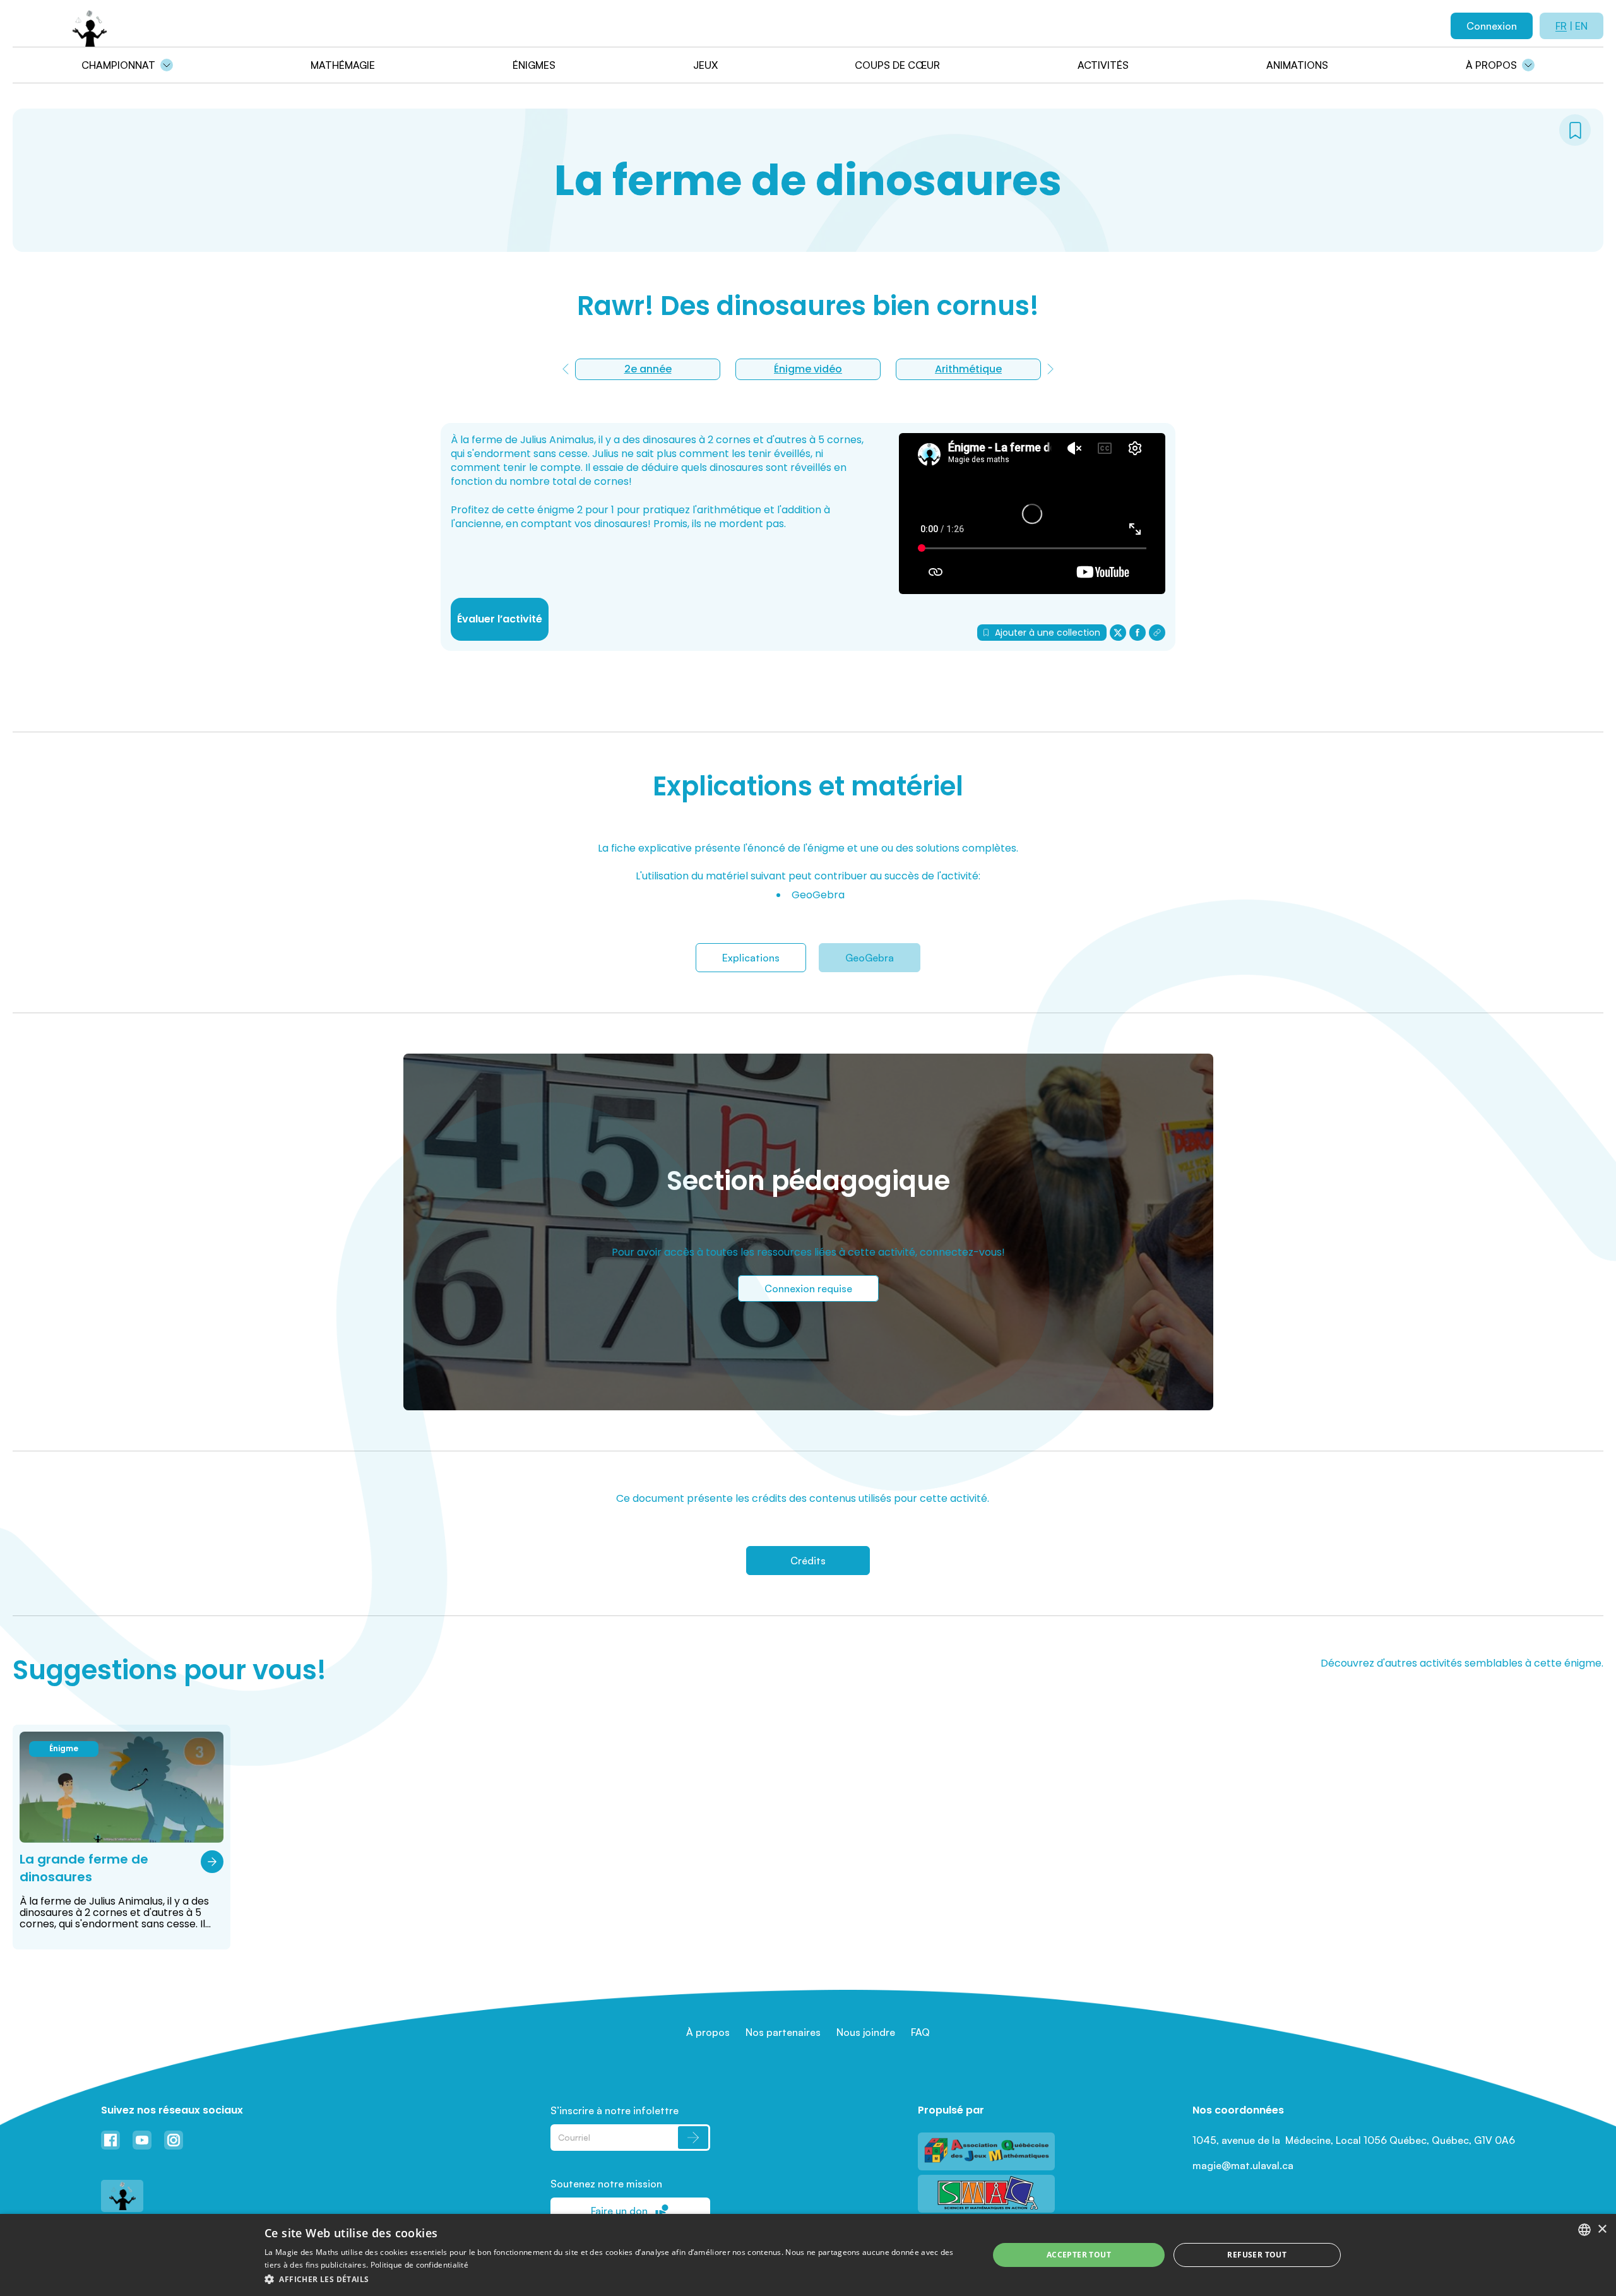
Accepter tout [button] (1079, 2255)
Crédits (808, 1561)
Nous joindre (866, 2032)
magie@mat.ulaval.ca (1243, 2165)
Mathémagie (343, 65)
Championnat (118, 65)
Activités (1103, 65)
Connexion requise (808, 1288)
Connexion (1492, 26)
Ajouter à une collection (1048, 633)
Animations (1297, 65)
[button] (616, 2279)
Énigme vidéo (648, 369)
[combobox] (1584, 2230)
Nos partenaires (783, 2032)
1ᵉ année (968, 369)
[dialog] (808, 2255)
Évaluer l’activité (500, 619)
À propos (1491, 65)
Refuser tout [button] (1257, 2255)
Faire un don (619, 2211)
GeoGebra (870, 958)
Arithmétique (808, 369)
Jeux (705, 65)
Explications (751, 958)
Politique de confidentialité (419, 2265)
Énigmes (534, 65)
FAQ (920, 2032)
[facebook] (1138, 633)
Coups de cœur (897, 65)
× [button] (1602, 2229)
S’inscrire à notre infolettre (615, 2110)
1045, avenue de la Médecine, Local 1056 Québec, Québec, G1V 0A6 (1354, 2140)
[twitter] (1118, 633)
